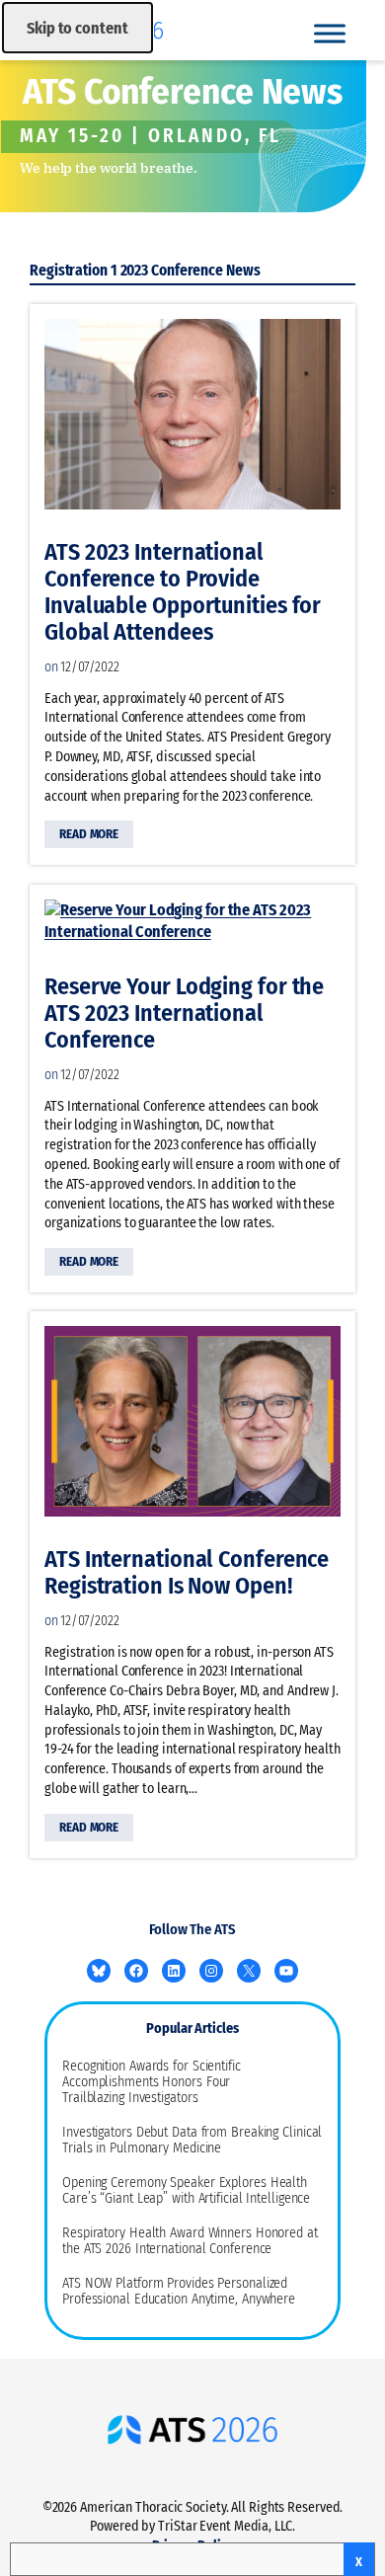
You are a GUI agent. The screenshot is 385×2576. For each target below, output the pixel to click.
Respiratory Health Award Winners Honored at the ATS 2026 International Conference (190, 2241)
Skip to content (77, 28)
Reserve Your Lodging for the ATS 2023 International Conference (184, 1014)
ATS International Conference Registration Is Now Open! (187, 1573)
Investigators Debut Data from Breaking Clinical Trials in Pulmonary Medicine (192, 2141)
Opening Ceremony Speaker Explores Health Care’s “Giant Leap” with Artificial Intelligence (186, 2191)
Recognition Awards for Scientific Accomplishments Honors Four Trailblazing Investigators (152, 2082)
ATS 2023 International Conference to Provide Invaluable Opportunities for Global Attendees (183, 592)
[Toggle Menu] (330, 33)
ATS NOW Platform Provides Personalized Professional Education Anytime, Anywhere (179, 2292)
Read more (92, 837)
